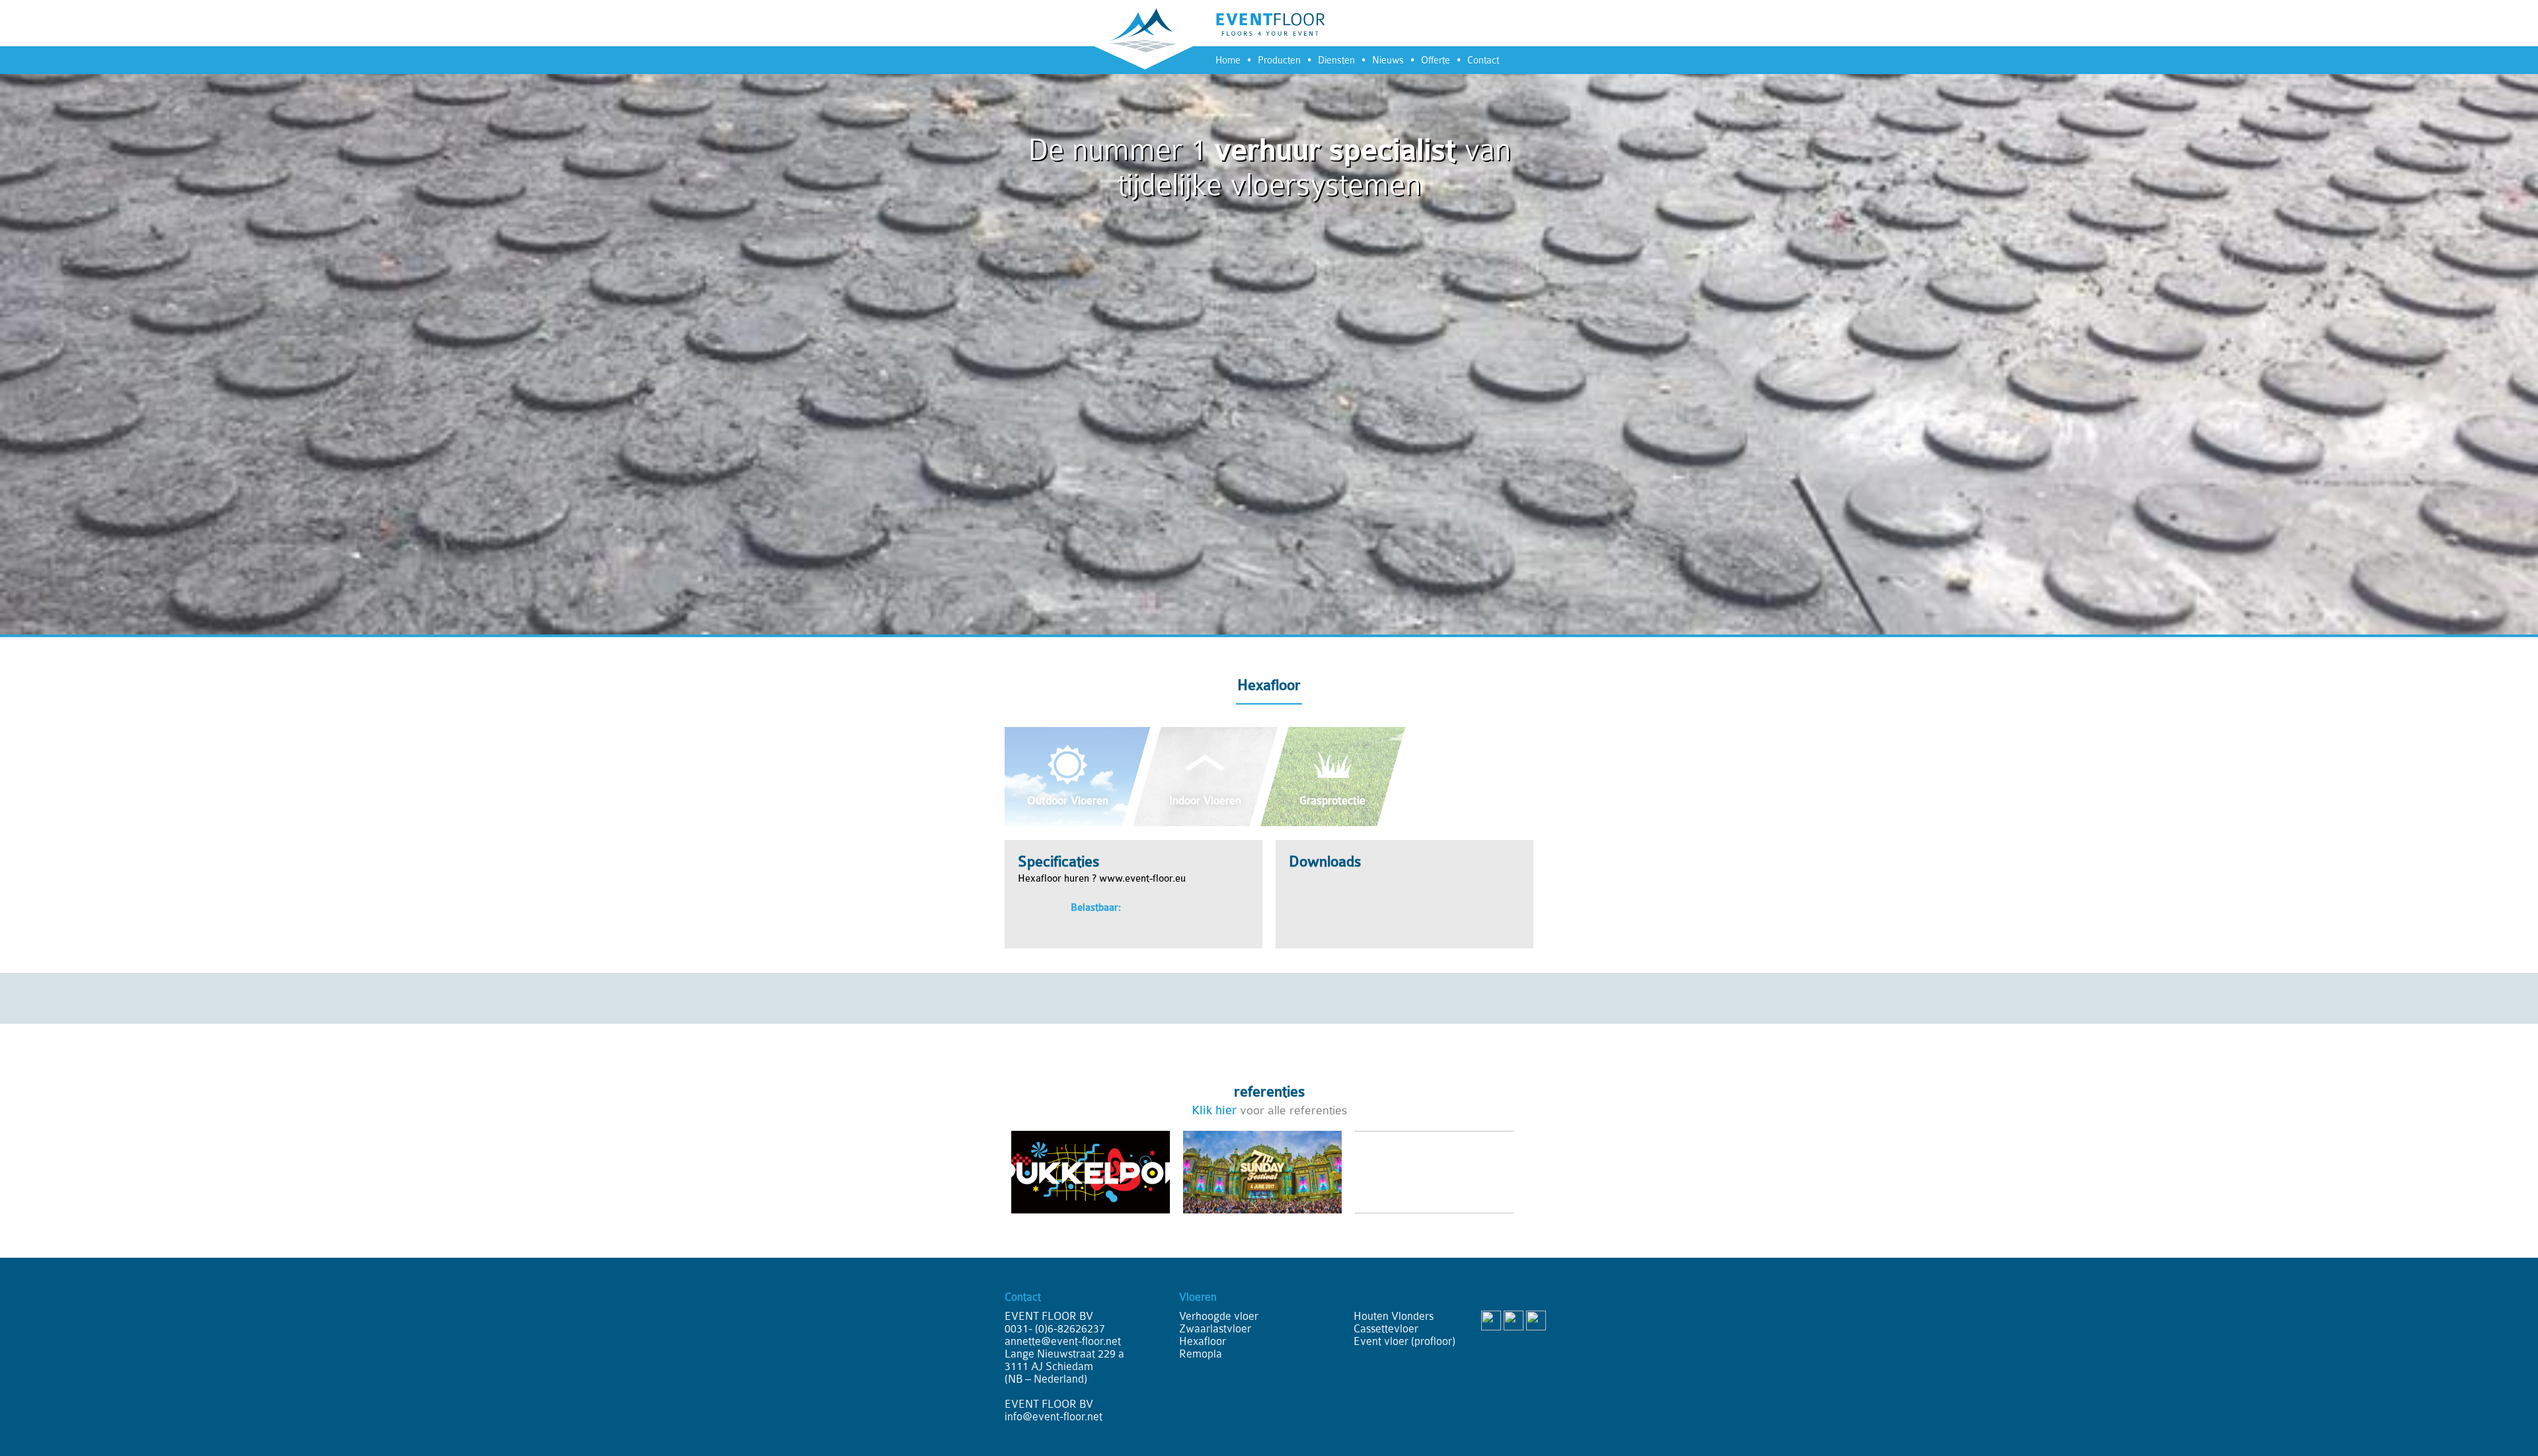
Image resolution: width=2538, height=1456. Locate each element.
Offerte (1436, 60)
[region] (1269, 317)
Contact (1483, 60)
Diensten (1336, 60)
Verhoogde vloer (1219, 1316)
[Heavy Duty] (1460, 734)
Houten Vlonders (1394, 1316)
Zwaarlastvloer (1215, 1329)
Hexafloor (1203, 1341)
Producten (1279, 60)
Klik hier (1214, 1110)
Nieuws (1388, 60)
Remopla (1201, 1354)
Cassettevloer (1386, 1329)
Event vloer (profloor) (1404, 1341)
